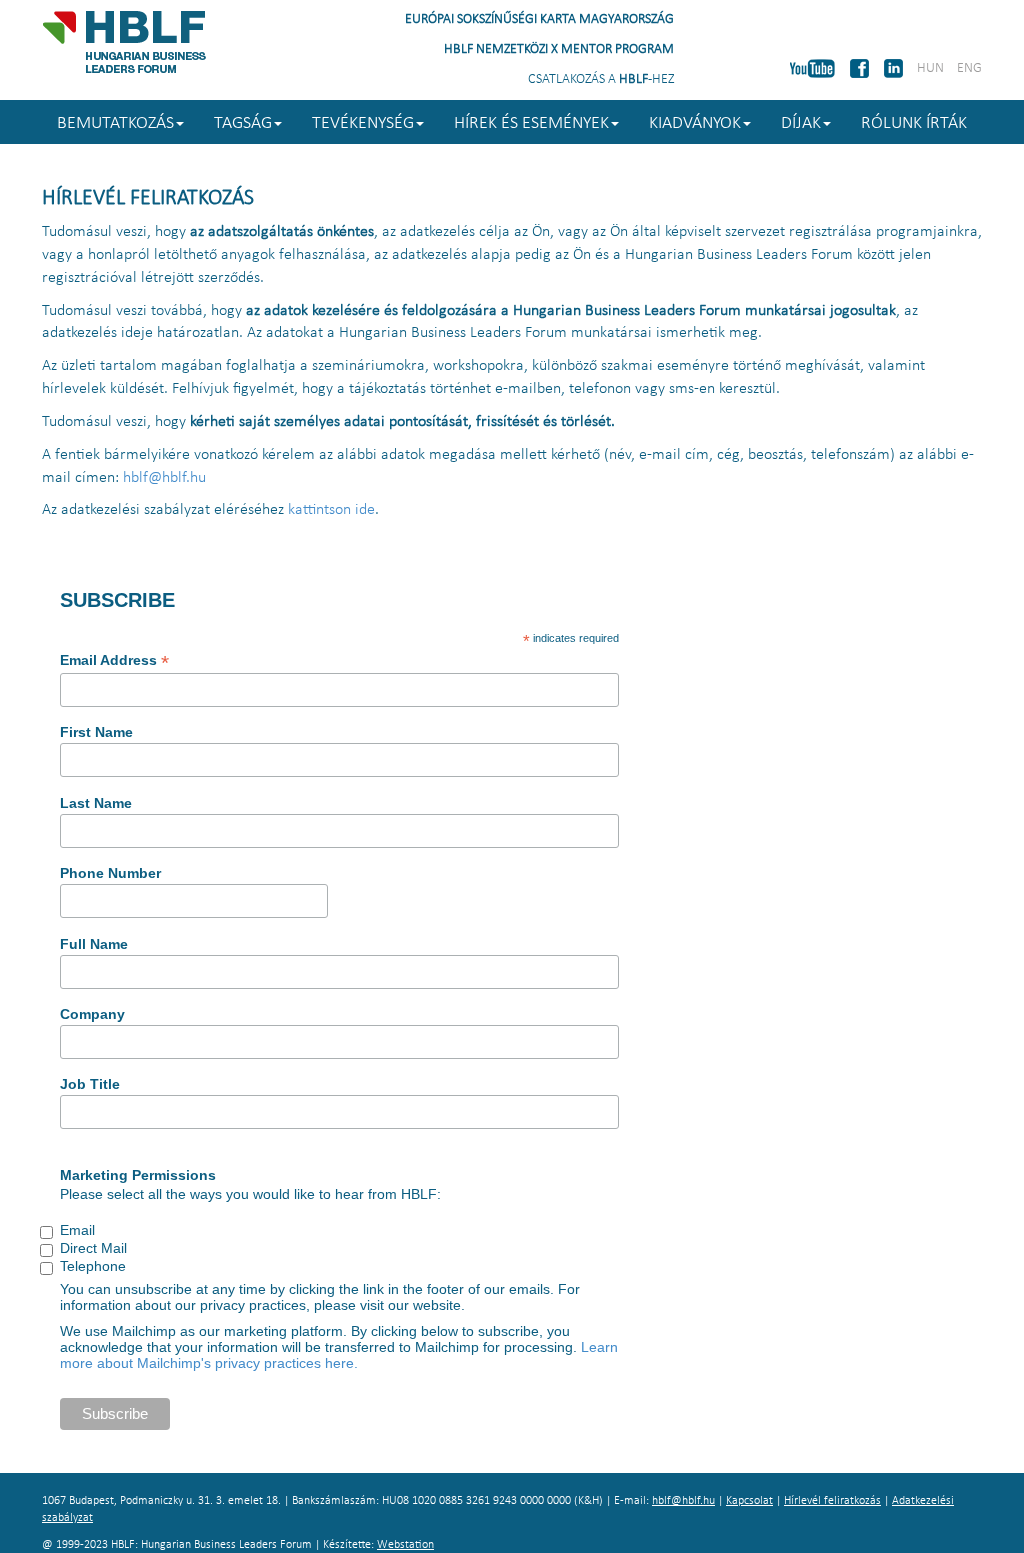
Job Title (90, 1084)
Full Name (94, 944)
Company (92, 1014)
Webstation (405, 1545)
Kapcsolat (749, 1501)
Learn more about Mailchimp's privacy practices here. (339, 1355)
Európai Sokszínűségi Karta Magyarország (539, 19)
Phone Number (110, 873)
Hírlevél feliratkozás (832, 1501)
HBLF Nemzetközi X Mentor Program (559, 49)
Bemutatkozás (115, 123)
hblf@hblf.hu (164, 478)
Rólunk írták (914, 123)
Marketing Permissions (138, 1175)
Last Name (96, 803)
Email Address (114, 660)
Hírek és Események (531, 123)
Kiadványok (695, 123)
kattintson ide (331, 510)
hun (930, 68)
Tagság (243, 123)
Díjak (801, 123)
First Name (96, 732)
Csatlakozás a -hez (601, 79)
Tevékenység (363, 123)
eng (969, 68)
